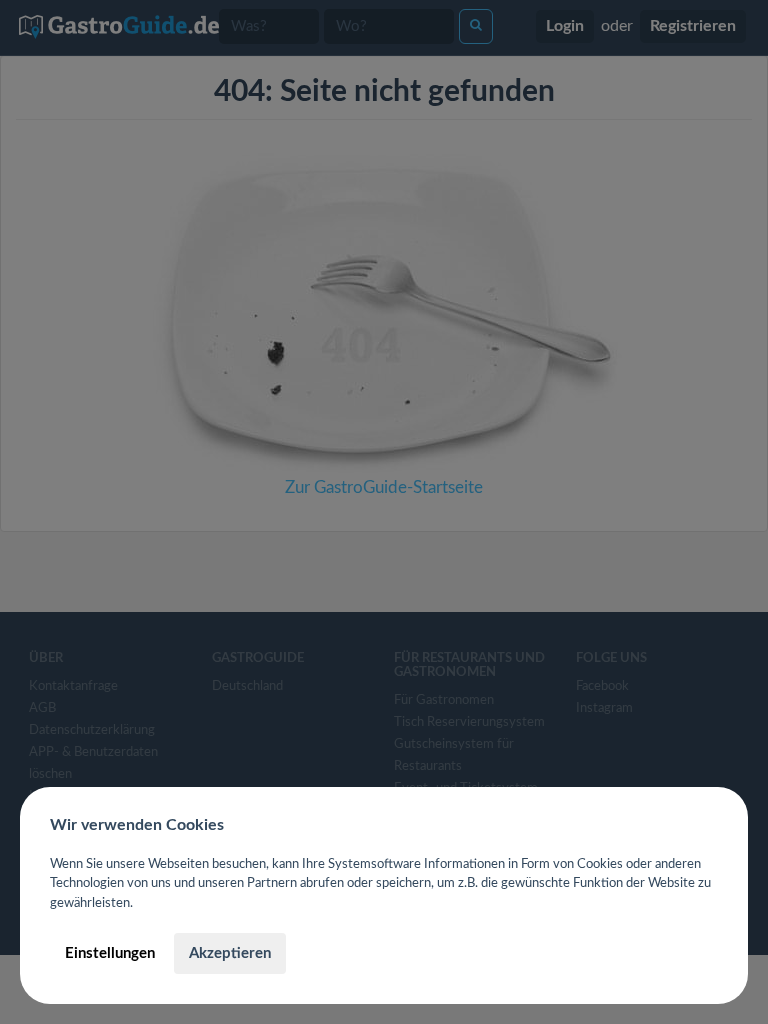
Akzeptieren (230, 953)
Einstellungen (110, 953)
